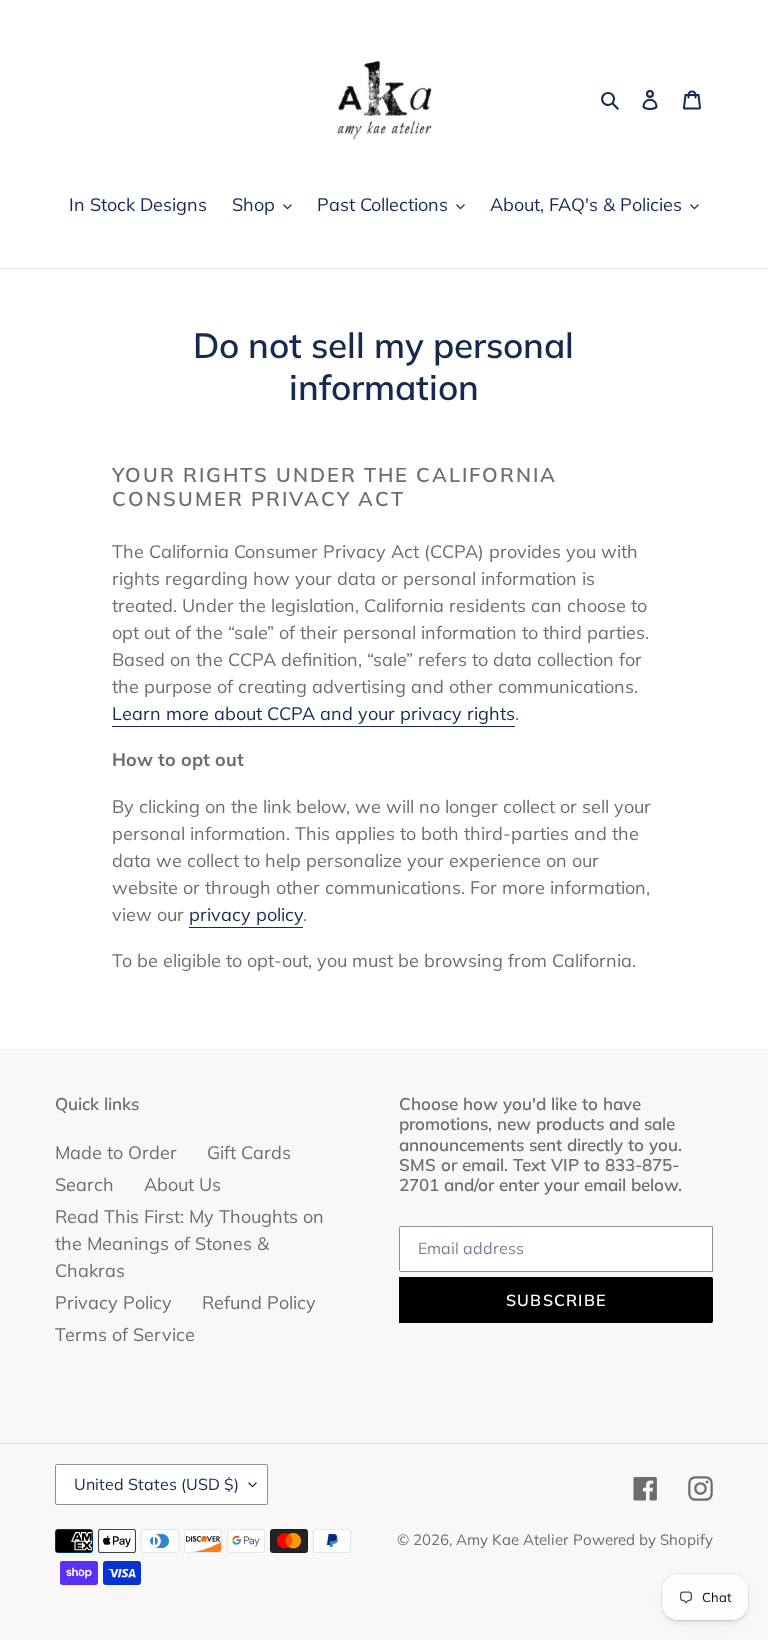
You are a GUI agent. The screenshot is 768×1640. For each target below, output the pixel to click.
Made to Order (116, 1152)
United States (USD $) (156, 1484)
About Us (182, 1184)
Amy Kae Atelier (512, 1539)
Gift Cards (249, 1152)
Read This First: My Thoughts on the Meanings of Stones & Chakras (189, 1243)
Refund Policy (259, 1302)
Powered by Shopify (643, 1539)
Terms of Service (125, 1334)
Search (84, 1184)
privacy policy (246, 914)
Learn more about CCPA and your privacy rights (313, 713)
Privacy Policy (113, 1302)
